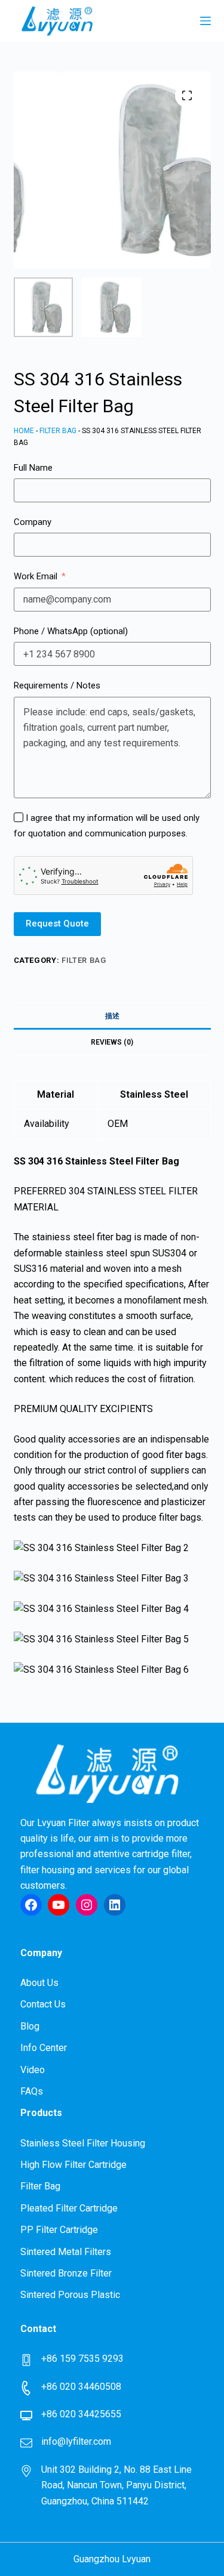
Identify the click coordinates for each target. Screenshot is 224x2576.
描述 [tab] (112, 1016)
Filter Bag (58, 431)
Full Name (33, 468)
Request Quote (57, 923)
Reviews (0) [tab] (112, 1042)
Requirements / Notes (57, 685)
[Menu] (205, 21)
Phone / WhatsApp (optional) (71, 631)
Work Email (36, 576)
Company (33, 522)
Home (24, 431)
